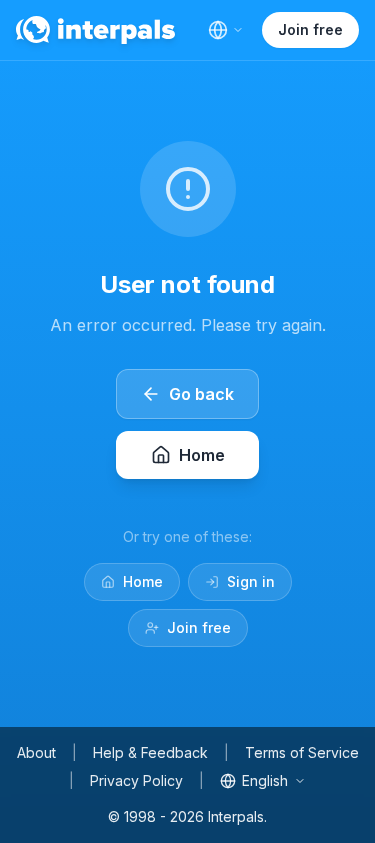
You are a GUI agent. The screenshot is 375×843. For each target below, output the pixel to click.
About (36, 752)
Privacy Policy (136, 780)
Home (143, 581)
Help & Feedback (150, 752)
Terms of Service (302, 752)
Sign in (251, 581)
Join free (310, 29)
